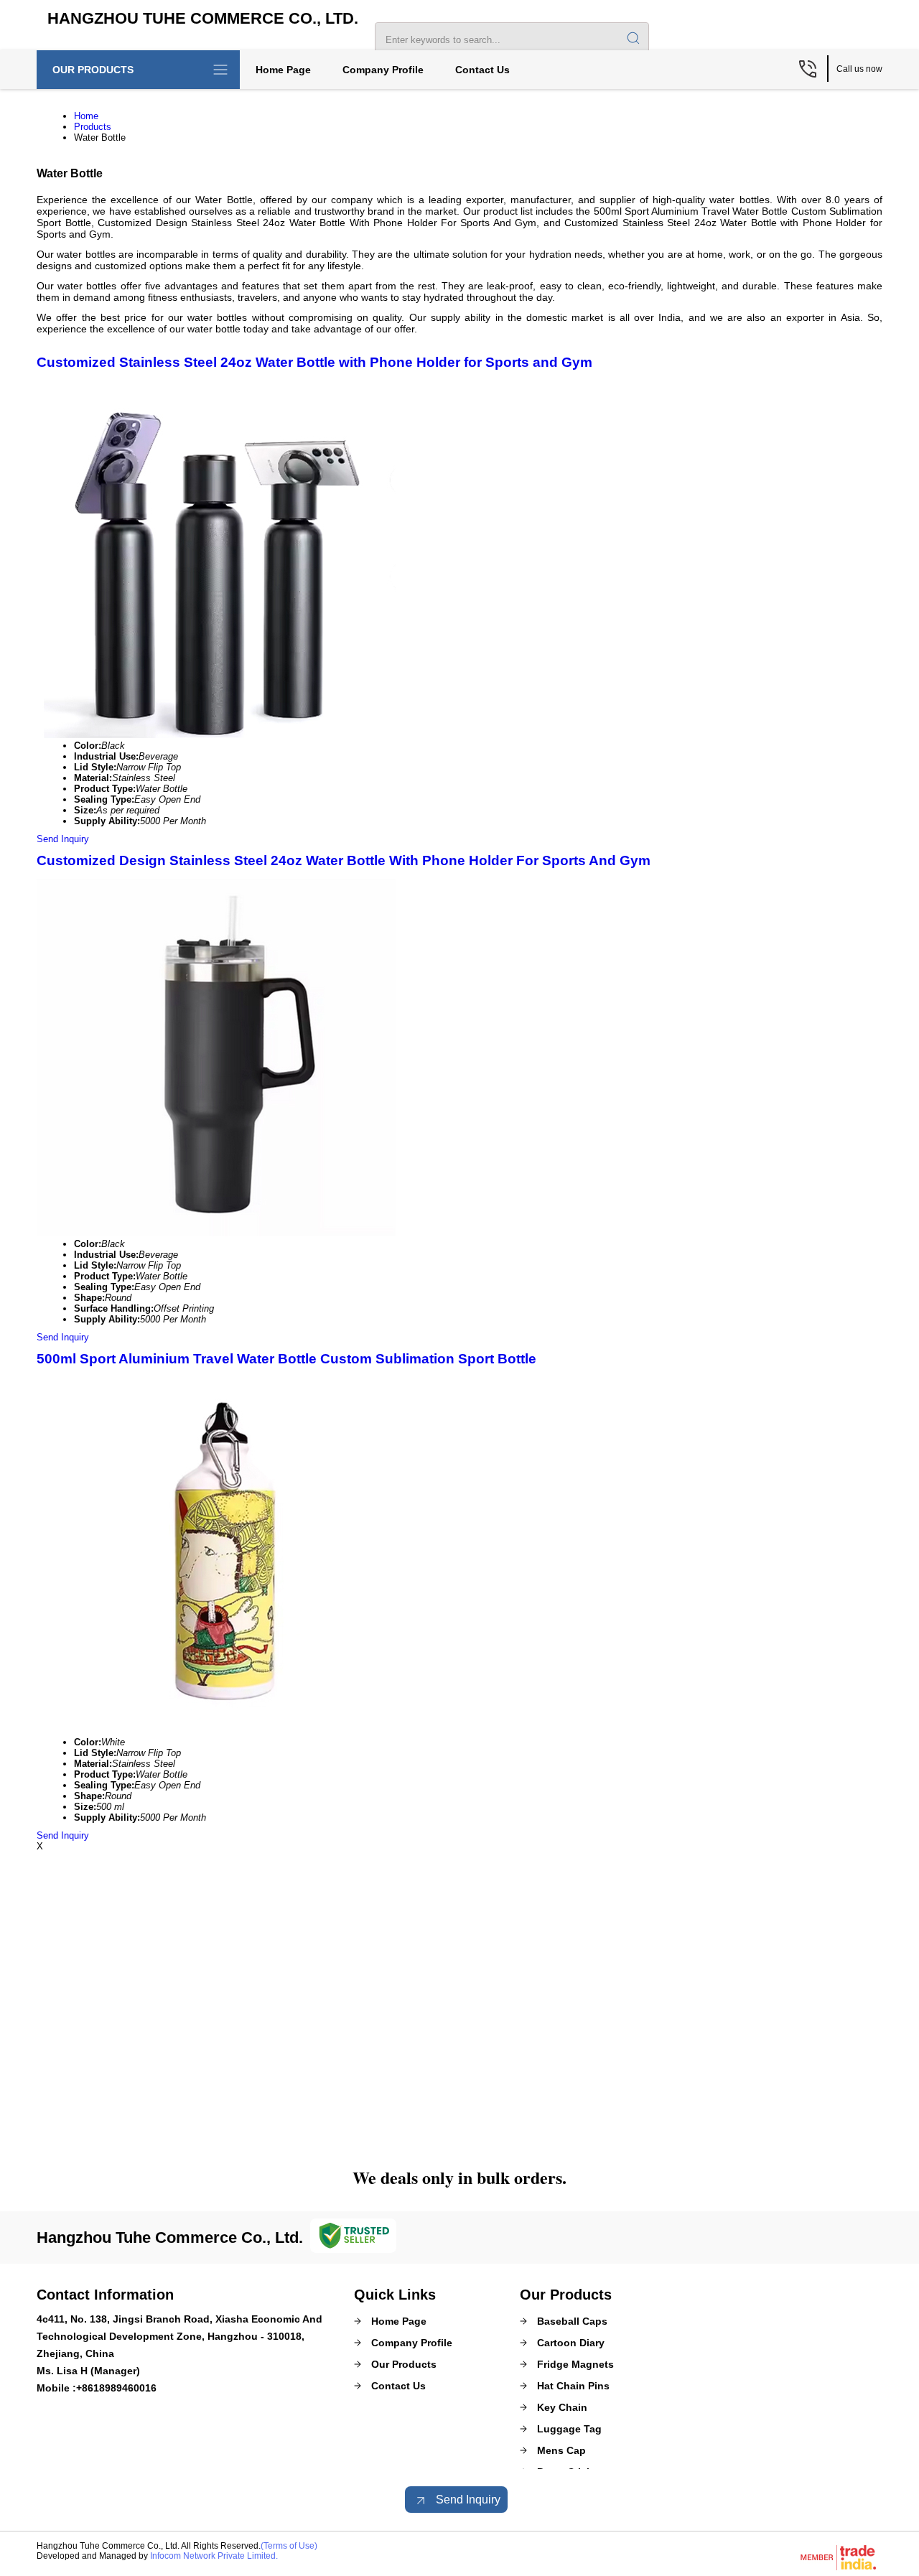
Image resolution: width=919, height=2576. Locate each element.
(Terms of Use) (289, 2546)
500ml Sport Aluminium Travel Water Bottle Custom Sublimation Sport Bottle (286, 1359)
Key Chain (562, 2407)
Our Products (93, 70)
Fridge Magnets (575, 2364)
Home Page (283, 70)
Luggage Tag (569, 2429)
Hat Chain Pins (573, 2386)
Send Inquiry (63, 839)
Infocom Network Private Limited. (214, 2556)
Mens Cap (561, 2450)
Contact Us (482, 70)
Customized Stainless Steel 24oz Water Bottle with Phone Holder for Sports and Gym (314, 362)
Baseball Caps (572, 2321)
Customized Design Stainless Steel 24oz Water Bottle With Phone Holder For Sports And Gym (344, 860)
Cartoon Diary (571, 2343)
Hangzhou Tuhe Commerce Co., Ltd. (203, 18)
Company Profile (383, 70)
